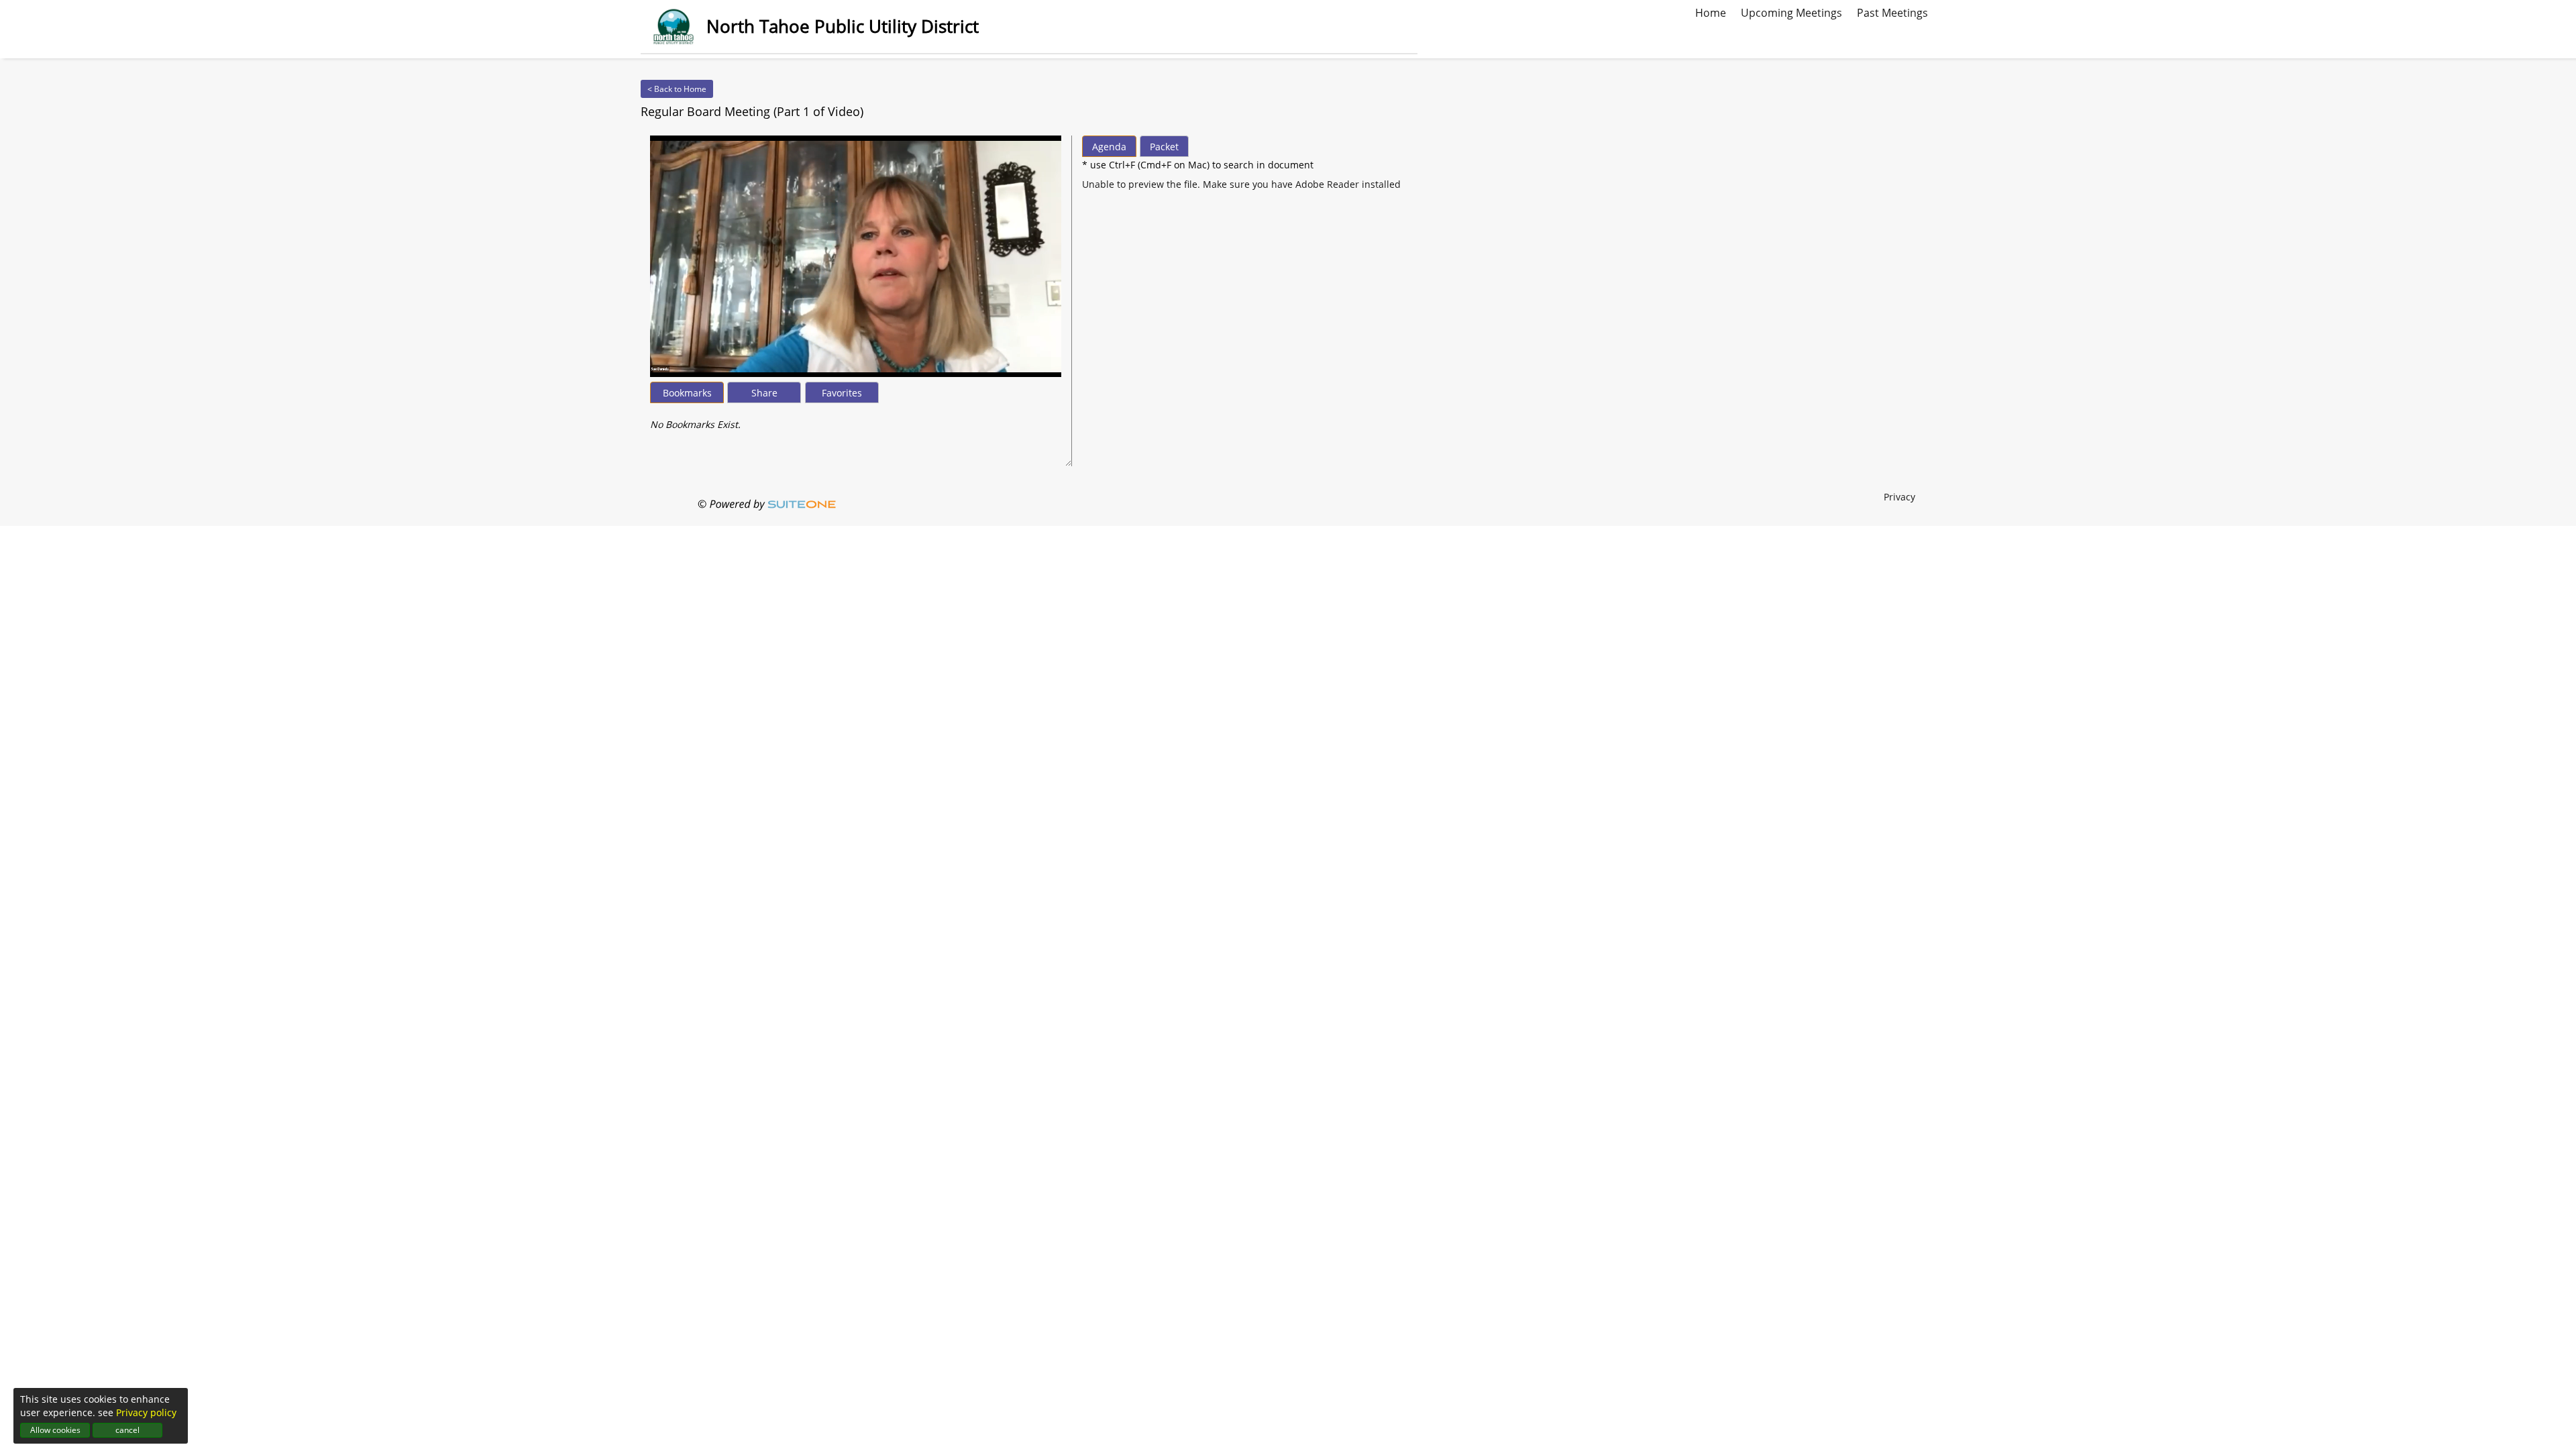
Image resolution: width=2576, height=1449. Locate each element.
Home (1711, 11)
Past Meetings (1892, 11)
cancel (127, 1430)
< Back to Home (677, 89)
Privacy (1899, 497)
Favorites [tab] (842, 393)
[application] (856, 256)
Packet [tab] (1164, 147)
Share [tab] (764, 393)
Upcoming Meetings (1791, 11)
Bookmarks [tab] (687, 393)
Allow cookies (55, 1430)
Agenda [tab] (1109, 147)
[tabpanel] (856, 418)
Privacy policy (146, 1412)
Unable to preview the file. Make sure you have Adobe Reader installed (1241, 184)
